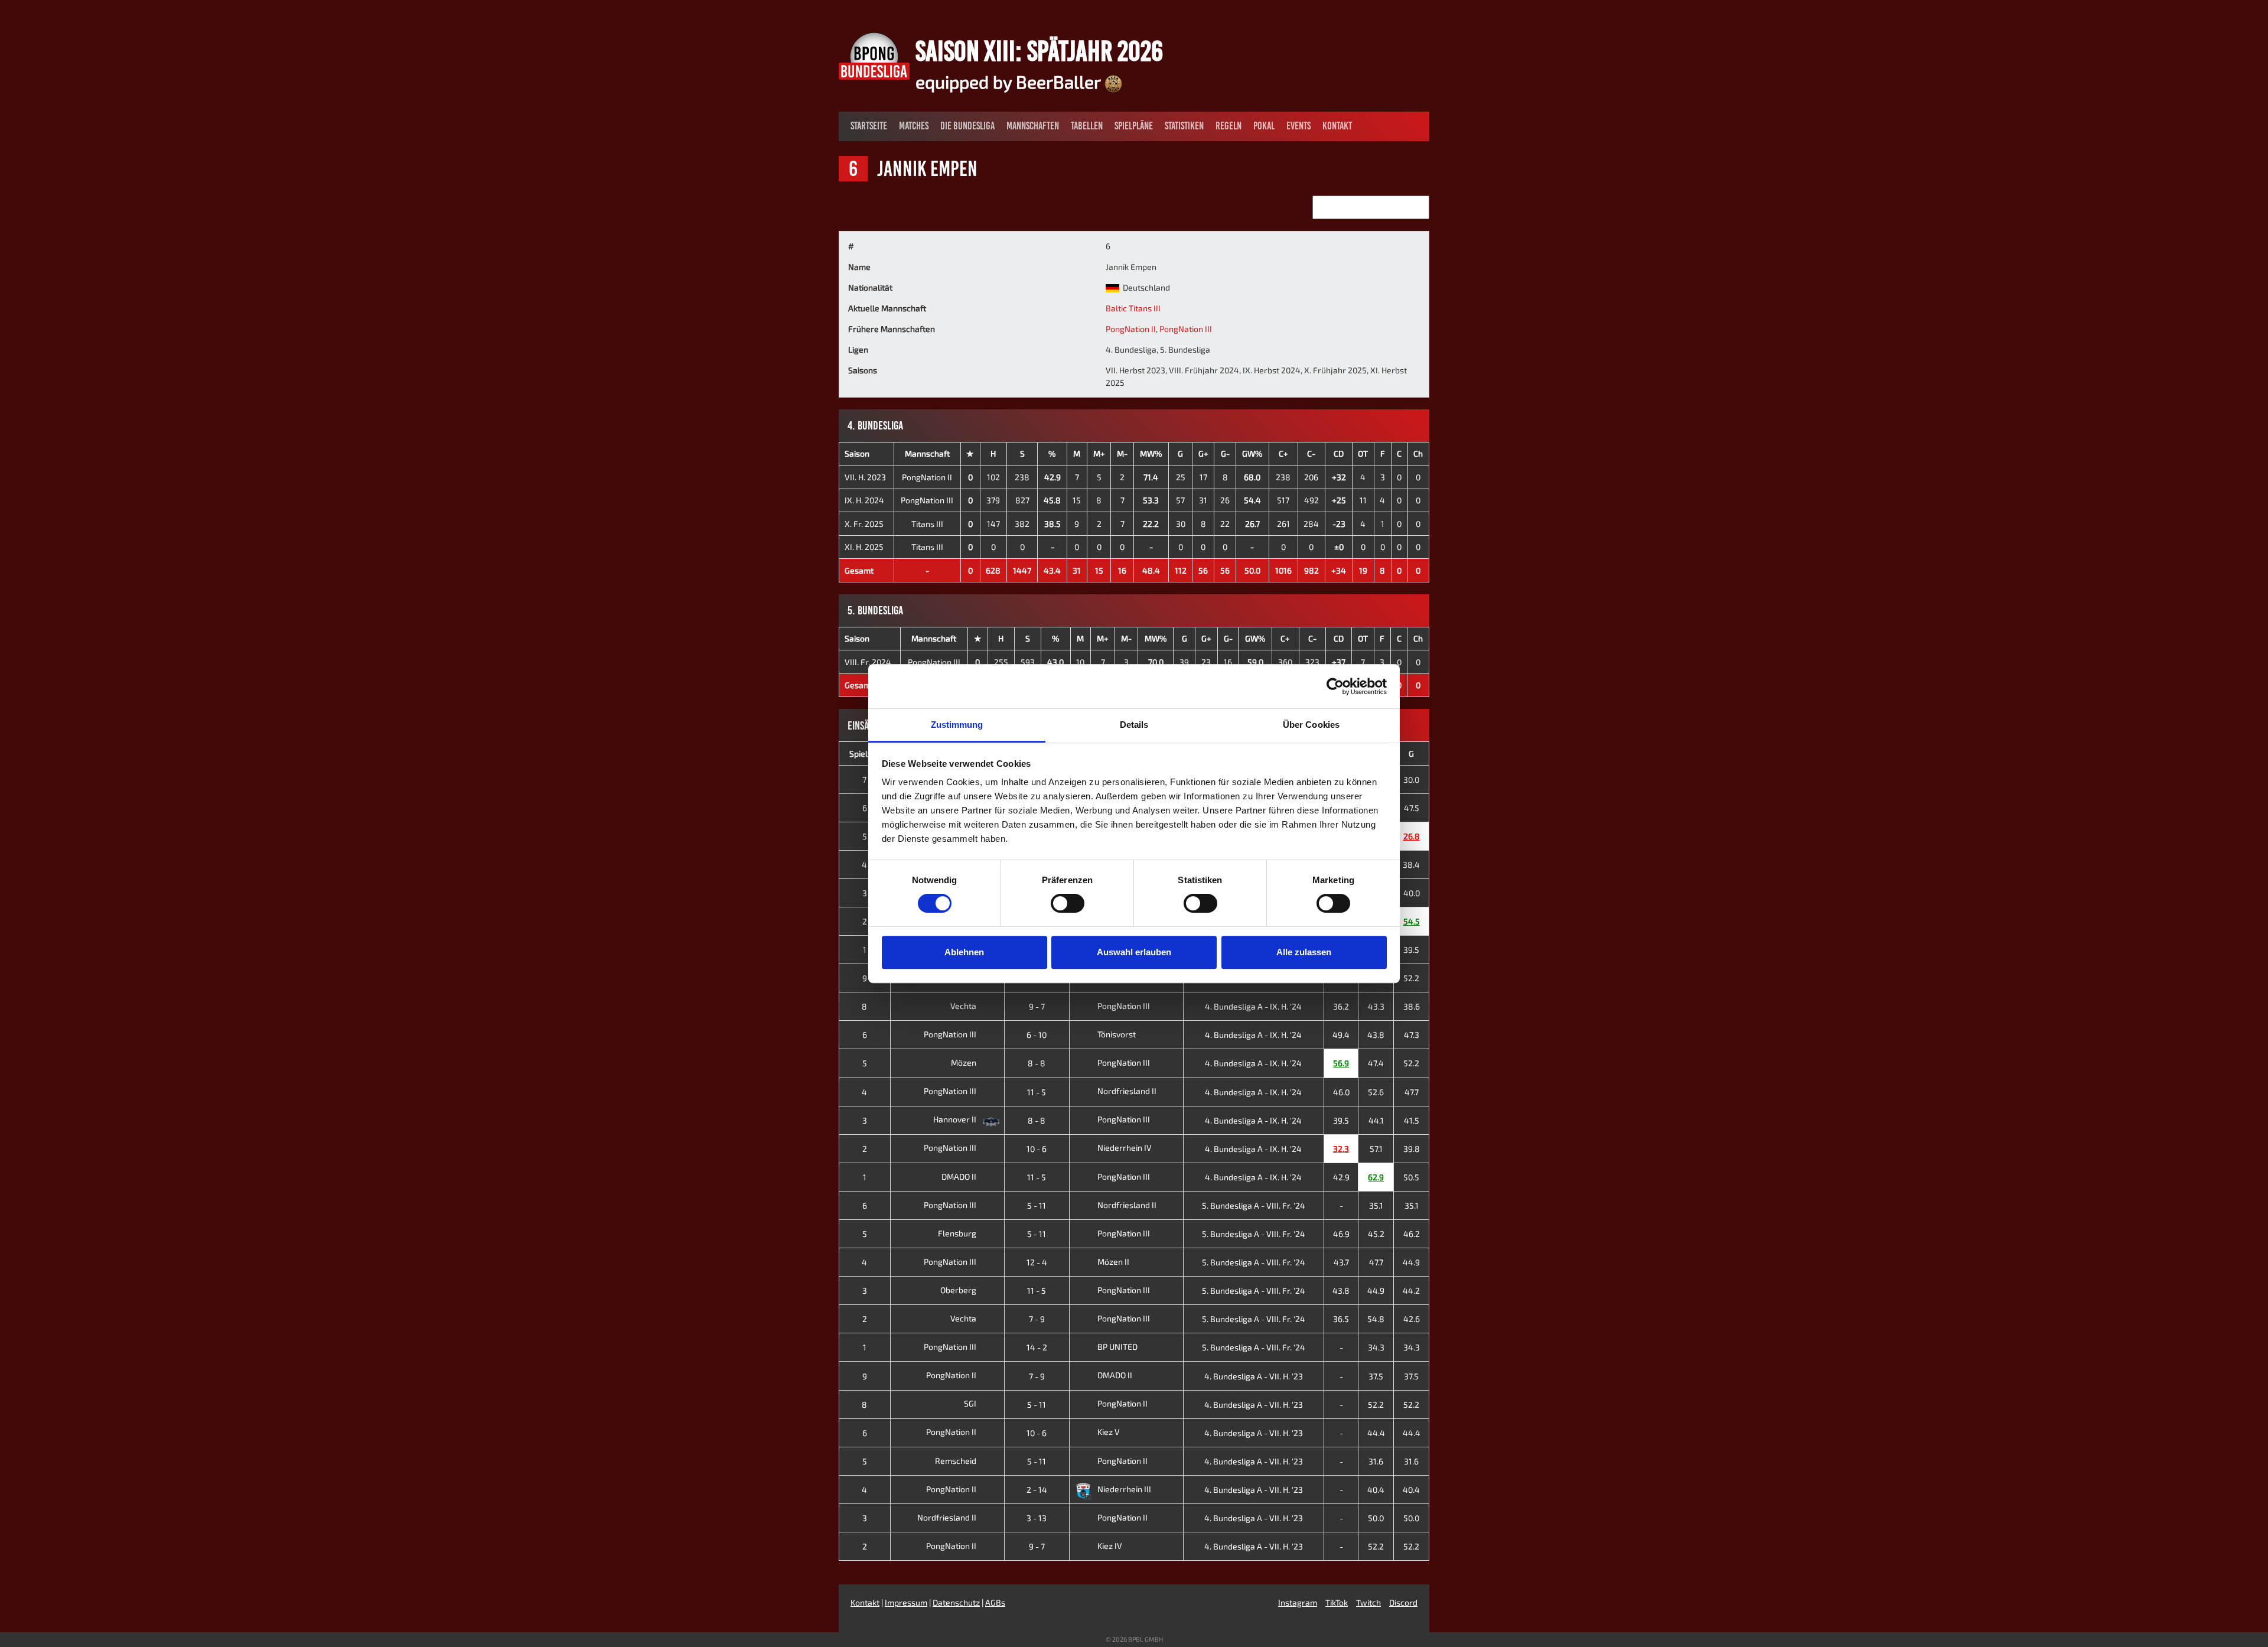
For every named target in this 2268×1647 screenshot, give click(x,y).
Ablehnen (964, 952)
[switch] (1068, 903)
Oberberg (959, 1290)
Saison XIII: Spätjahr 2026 (1039, 51)
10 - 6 (1037, 1149)
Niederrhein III (1124, 1489)
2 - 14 (1037, 1490)
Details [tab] (1134, 725)
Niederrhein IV (1125, 1148)
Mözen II (1113, 1262)
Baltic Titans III (1133, 308)
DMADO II (960, 1176)
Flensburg (958, 1233)
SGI (971, 1403)
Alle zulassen (1304, 952)
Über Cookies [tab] (1311, 725)
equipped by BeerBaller (1010, 82)
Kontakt (1337, 126)
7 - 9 (1037, 1319)
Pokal (1264, 126)
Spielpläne (1134, 126)
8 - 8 (1037, 1063)
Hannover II (956, 1119)
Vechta (964, 1006)
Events (1298, 126)
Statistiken (1184, 126)
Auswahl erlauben (1134, 952)
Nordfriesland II (1127, 1091)
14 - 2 (1037, 1347)
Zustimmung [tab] (957, 725)
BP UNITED (1117, 1347)
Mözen (964, 1062)
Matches (914, 126)
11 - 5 (1037, 1092)
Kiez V (1109, 1432)
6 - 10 (1037, 1035)
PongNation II (1131, 329)
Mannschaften (1033, 126)
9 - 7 (1037, 1006)
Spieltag (865, 753)
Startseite (869, 126)
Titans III (927, 524)
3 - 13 (1037, 1518)
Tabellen (1087, 126)
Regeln (1228, 126)
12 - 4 (1037, 1262)
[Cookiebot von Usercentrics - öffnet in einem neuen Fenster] (1335, 686)
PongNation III (1186, 329)
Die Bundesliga (967, 126)
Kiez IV (1110, 1546)
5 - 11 (1037, 1205)
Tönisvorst (1117, 1034)
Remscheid (957, 1461)
